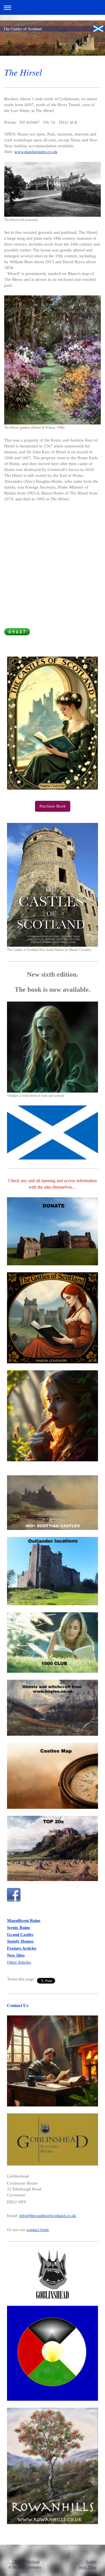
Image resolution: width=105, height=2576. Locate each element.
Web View (88, 2567)
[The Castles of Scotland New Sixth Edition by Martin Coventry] (53, 885)
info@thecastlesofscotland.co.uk (48, 2216)
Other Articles (19, 1962)
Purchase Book (53, 806)
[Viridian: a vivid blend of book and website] (53, 1047)
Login (91, 2561)
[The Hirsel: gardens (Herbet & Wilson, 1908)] (53, 360)
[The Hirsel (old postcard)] (53, 189)
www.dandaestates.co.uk (36, 152)
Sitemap (33, 2561)
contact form (38, 2230)
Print (19, 2561)
